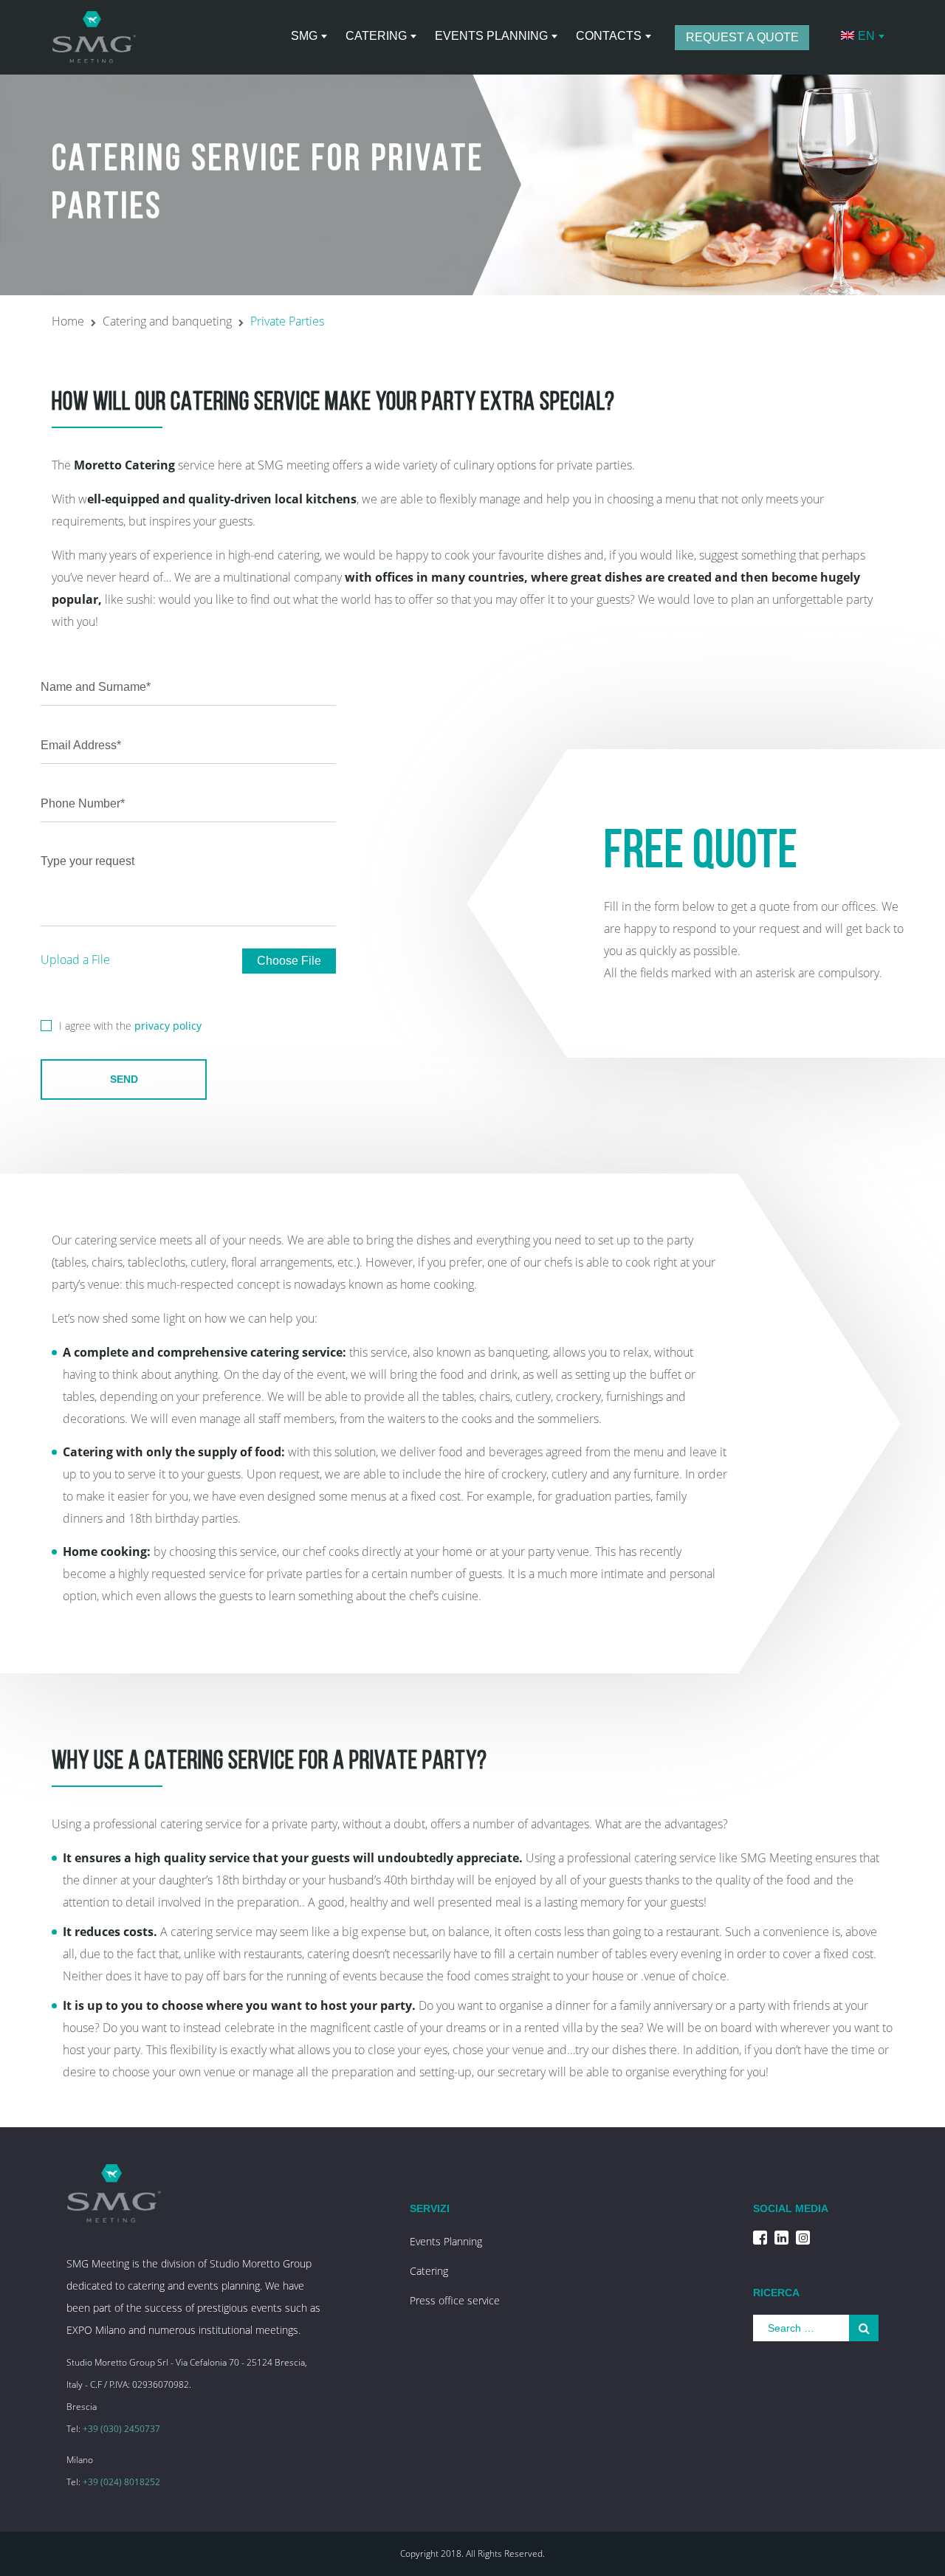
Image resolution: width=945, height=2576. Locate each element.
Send (124, 1079)
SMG (304, 36)
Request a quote (742, 37)
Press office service (455, 2300)
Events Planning (446, 2241)
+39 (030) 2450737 (121, 2429)
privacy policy (168, 1026)
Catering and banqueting (167, 321)
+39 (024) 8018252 (121, 2482)
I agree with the (130, 1026)
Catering (376, 36)
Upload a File (75, 960)
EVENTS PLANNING (491, 36)
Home (68, 321)
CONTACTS (609, 36)
